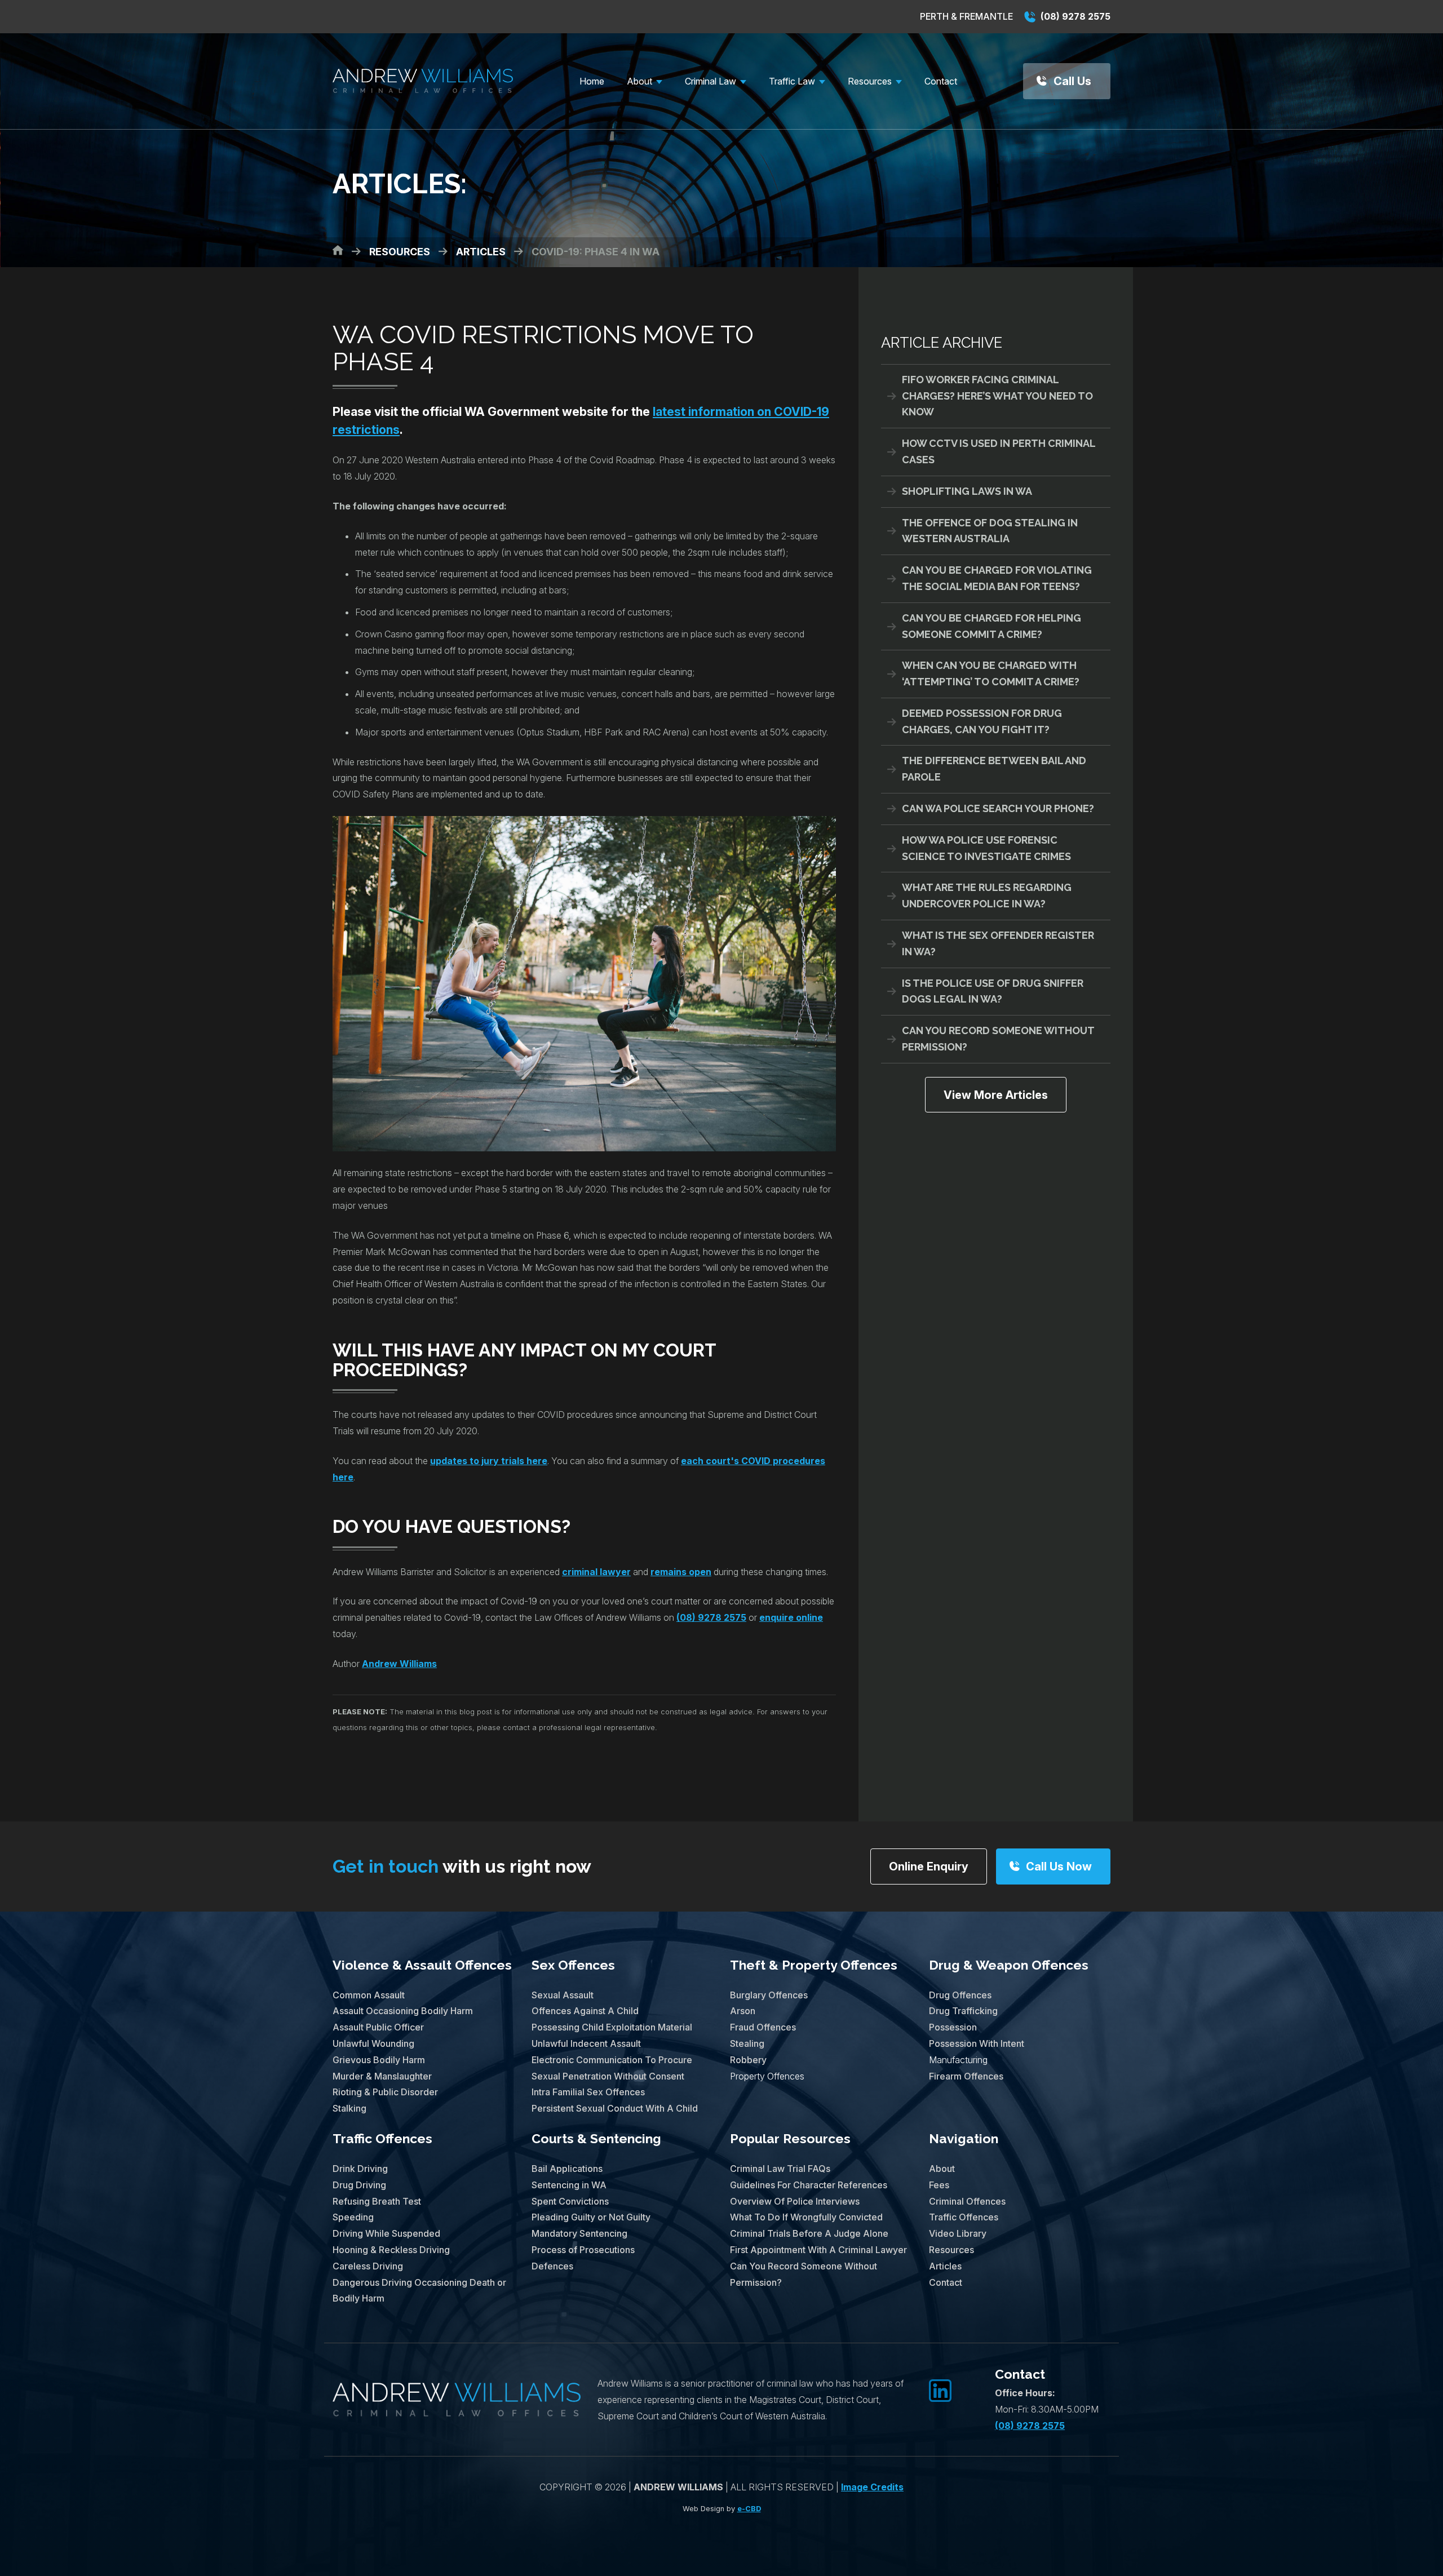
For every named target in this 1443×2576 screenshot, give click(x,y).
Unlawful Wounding (373, 2043)
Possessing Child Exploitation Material (612, 2027)
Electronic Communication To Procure (612, 2060)
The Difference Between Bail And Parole (994, 769)
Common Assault (369, 1995)
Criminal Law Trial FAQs (780, 2169)
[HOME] (338, 250)
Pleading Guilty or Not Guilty (591, 2217)
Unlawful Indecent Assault (586, 2043)
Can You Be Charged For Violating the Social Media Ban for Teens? (997, 578)
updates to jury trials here (489, 1461)
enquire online (791, 1617)
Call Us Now (1059, 1866)
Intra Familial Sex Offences (588, 2092)
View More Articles (996, 1095)
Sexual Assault (563, 1995)
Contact (946, 2282)
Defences (552, 2266)
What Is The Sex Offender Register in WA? (998, 943)
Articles (945, 2266)
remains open (681, 1572)
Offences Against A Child (585, 2011)
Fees (939, 2185)
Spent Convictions (570, 2201)
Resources (951, 2250)
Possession (953, 2027)
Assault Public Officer (378, 2027)
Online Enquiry (929, 1866)
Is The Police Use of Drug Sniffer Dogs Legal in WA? (993, 991)
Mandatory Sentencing (579, 2233)
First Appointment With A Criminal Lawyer (818, 2250)
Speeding (353, 2217)
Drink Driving (360, 2169)
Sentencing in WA (569, 2185)
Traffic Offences (382, 2138)
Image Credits (872, 2487)
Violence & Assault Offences (422, 1965)
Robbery (748, 2060)
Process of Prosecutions (583, 2250)
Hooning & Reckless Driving (391, 2250)
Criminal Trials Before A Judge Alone (809, 2233)
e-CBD (749, 2509)
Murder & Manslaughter (382, 2076)
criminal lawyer (596, 1572)
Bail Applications (567, 2169)
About (942, 2169)
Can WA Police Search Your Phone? (998, 808)
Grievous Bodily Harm (379, 2060)
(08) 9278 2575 (1074, 16)
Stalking (349, 2108)
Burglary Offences (769, 1995)
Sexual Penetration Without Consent (608, 2076)
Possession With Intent (977, 2043)
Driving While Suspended (386, 2233)
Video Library (958, 2233)
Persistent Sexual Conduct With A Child (615, 2108)
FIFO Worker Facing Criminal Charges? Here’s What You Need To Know (997, 396)
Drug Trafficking (963, 2011)
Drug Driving (359, 2185)
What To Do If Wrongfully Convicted (806, 2217)
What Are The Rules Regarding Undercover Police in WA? (987, 895)
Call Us (1072, 81)
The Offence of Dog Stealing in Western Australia (990, 531)
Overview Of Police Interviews (795, 2201)
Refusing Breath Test (377, 2201)
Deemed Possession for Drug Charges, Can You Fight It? (982, 721)
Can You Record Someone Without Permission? (998, 1039)
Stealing (747, 2043)
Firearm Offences (966, 2076)
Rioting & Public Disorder (385, 2092)
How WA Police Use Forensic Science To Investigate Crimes (986, 848)
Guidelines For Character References (809, 2185)
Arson (743, 2011)
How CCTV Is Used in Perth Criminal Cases (999, 451)
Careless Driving (368, 2266)
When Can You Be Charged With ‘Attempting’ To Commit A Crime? (991, 673)
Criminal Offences (967, 2201)
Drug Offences (960, 1995)
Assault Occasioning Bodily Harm (403, 2011)
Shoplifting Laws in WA (967, 491)
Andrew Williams (399, 1664)
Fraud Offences (763, 2027)
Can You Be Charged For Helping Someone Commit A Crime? (991, 626)
